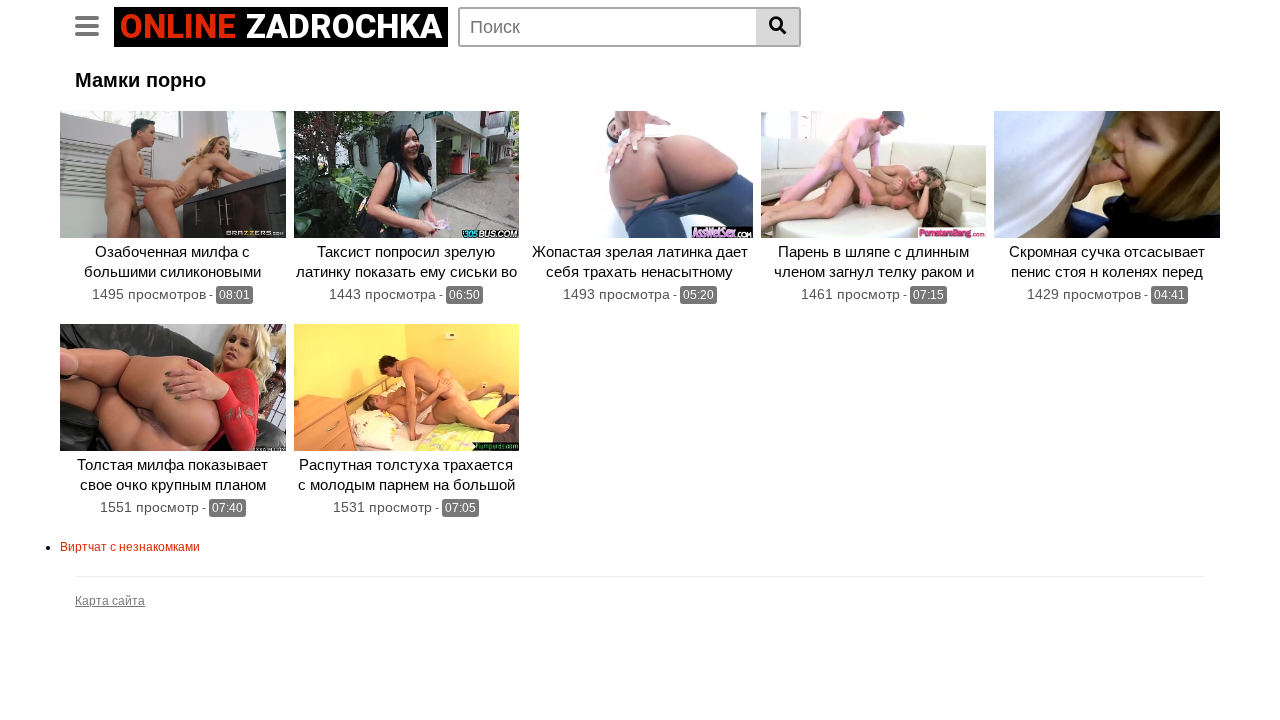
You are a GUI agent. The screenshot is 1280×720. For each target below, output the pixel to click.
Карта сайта (110, 601)
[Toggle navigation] (94, 24)
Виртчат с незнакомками (130, 547)
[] (778, 27)
